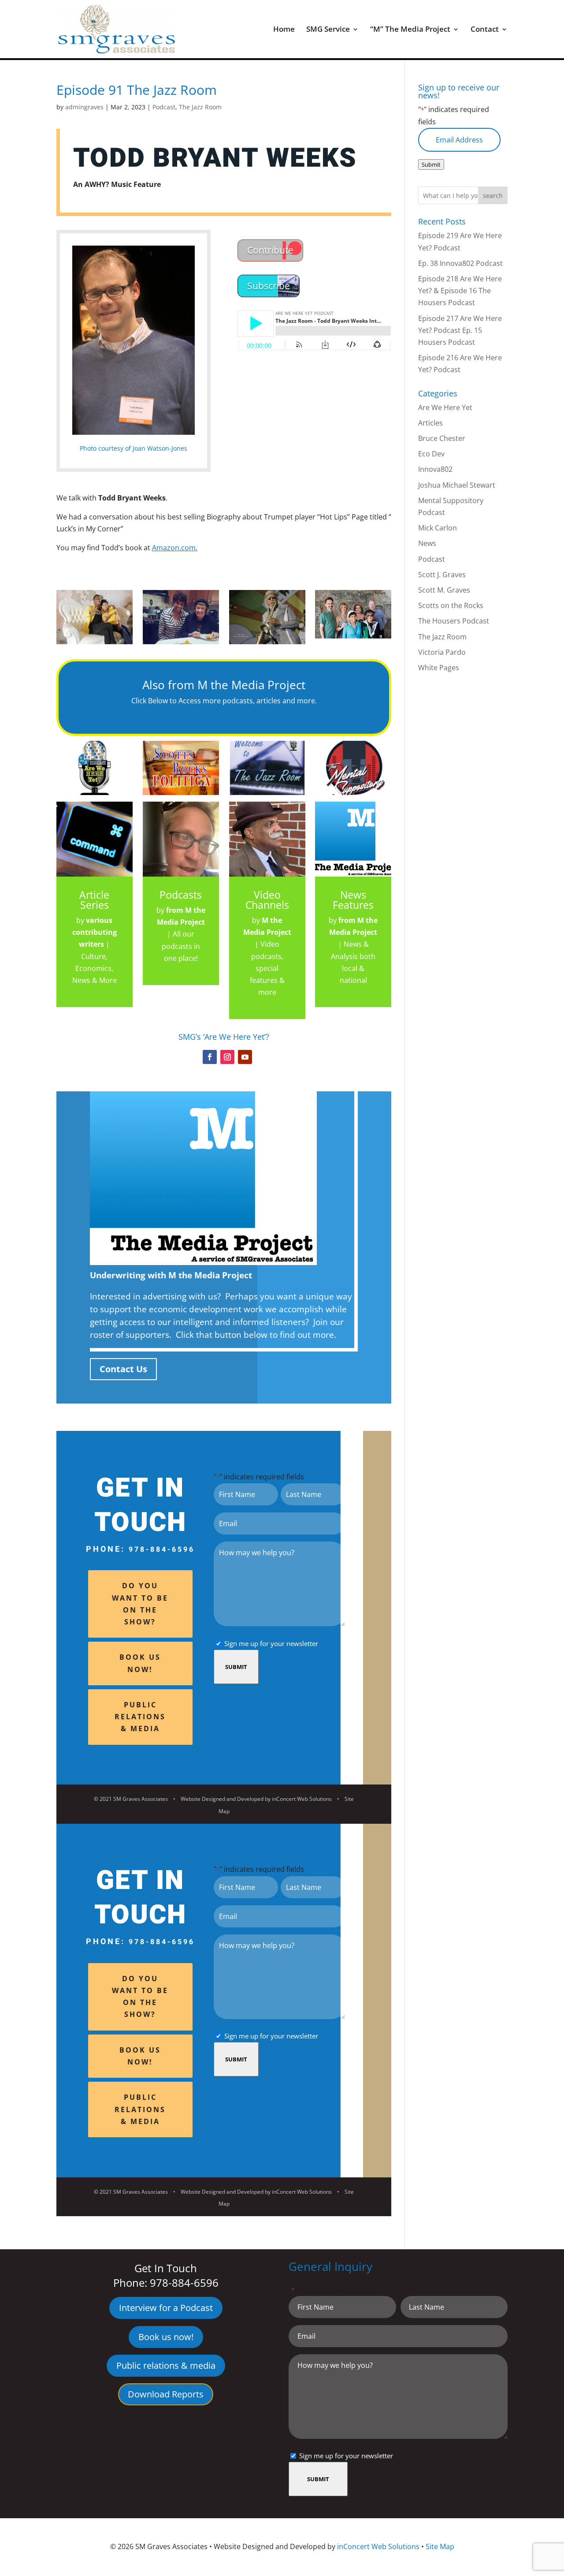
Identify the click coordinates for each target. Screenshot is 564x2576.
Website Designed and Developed (222, 1799)
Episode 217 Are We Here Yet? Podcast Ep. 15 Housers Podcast (460, 330)
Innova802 (435, 469)
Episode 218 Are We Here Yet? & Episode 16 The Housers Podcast (460, 291)
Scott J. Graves (442, 575)
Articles (430, 423)
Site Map (440, 2546)
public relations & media (140, 1717)
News (427, 543)
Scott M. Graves (444, 590)
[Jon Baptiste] (95, 644)
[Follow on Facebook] (210, 1057)
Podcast (164, 107)
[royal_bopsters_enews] (353, 638)
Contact (485, 30)
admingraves (84, 107)
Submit (236, 1667)
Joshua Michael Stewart (457, 485)
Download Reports (166, 2394)
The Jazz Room (200, 107)
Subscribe (269, 286)
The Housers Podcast (454, 621)
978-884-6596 (162, 1549)
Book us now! (166, 2337)
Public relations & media (166, 2365)
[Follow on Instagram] (227, 1057)
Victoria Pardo (442, 652)
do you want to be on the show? (140, 1604)
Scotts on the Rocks (451, 605)
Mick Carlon (438, 528)
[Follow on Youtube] (245, 1057)
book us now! (140, 1663)
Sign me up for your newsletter (271, 1643)
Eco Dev (431, 454)
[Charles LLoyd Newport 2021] (267, 644)
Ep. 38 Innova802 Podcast (460, 263)
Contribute (270, 250)
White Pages (439, 668)
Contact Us (123, 1369)
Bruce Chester (442, 438)
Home (284, 30)
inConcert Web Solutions (302, 1799)
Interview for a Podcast (166, 2308)
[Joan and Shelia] (181, 644)
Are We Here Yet (445, 407)
